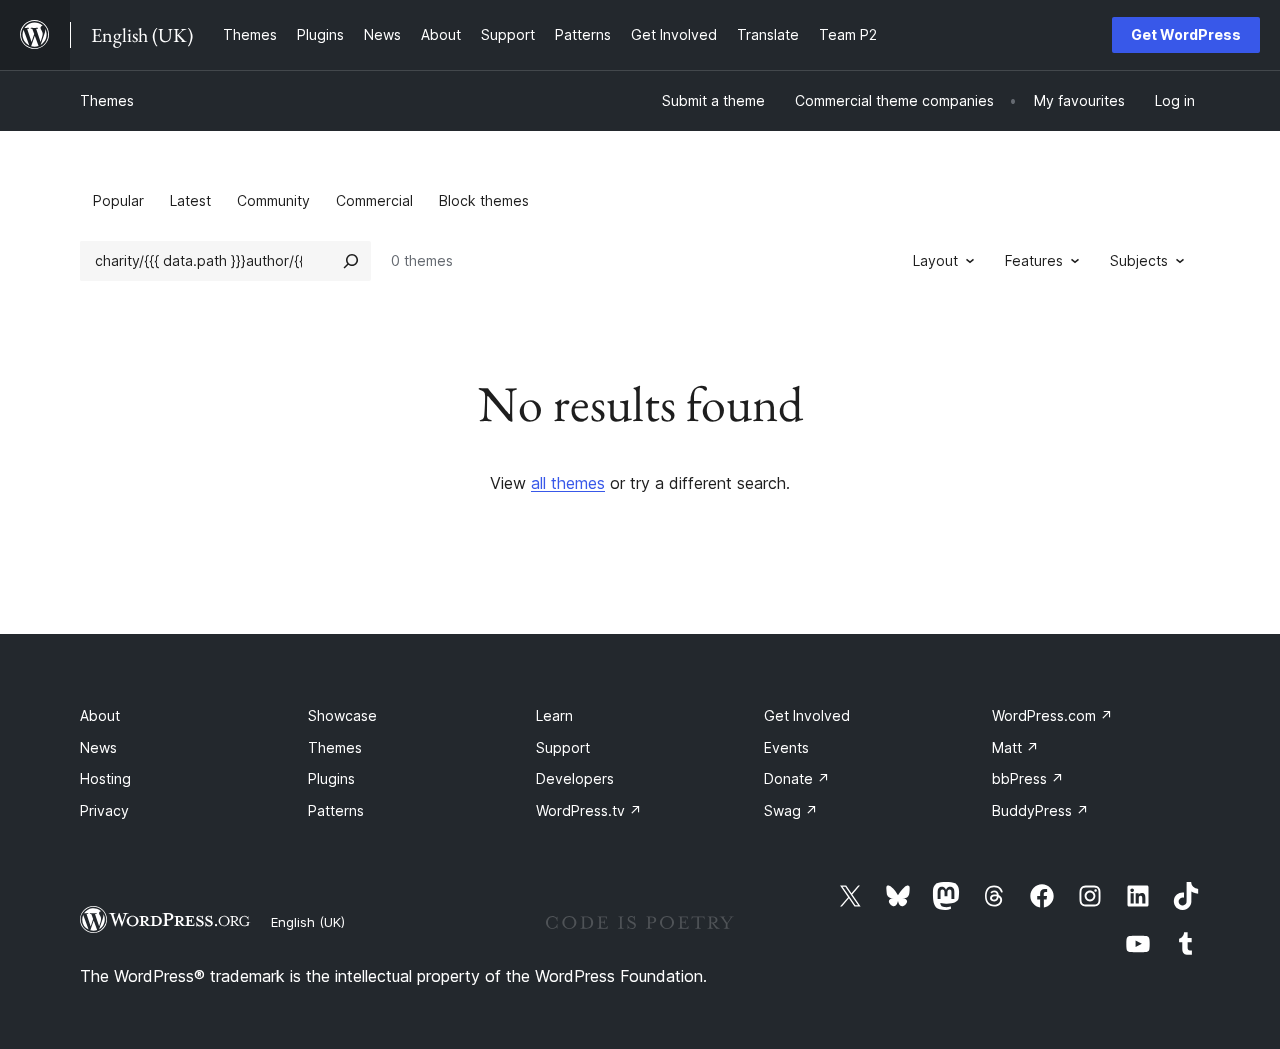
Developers (575, 778)
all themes (568, 483)
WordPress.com (1052, 715)
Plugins (331, 778)
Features (1034, 260)
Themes (107, 100)
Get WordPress (1186, 34)
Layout (935, 260)
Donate (797, 778)
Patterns (336, 810)
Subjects (1139, 260)
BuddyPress (1040, 810)
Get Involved (807, 715)
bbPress (1028, 778)
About (100, 715)
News (98, 747)
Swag (791, 810)
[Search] (351, 261)
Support (563, 747)
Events (786, 747)
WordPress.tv (589, 810)
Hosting (105, 778)
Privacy (104, 810)
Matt (1015, 747)
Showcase (342, 715)
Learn (554, 715)
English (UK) (308, 922)
